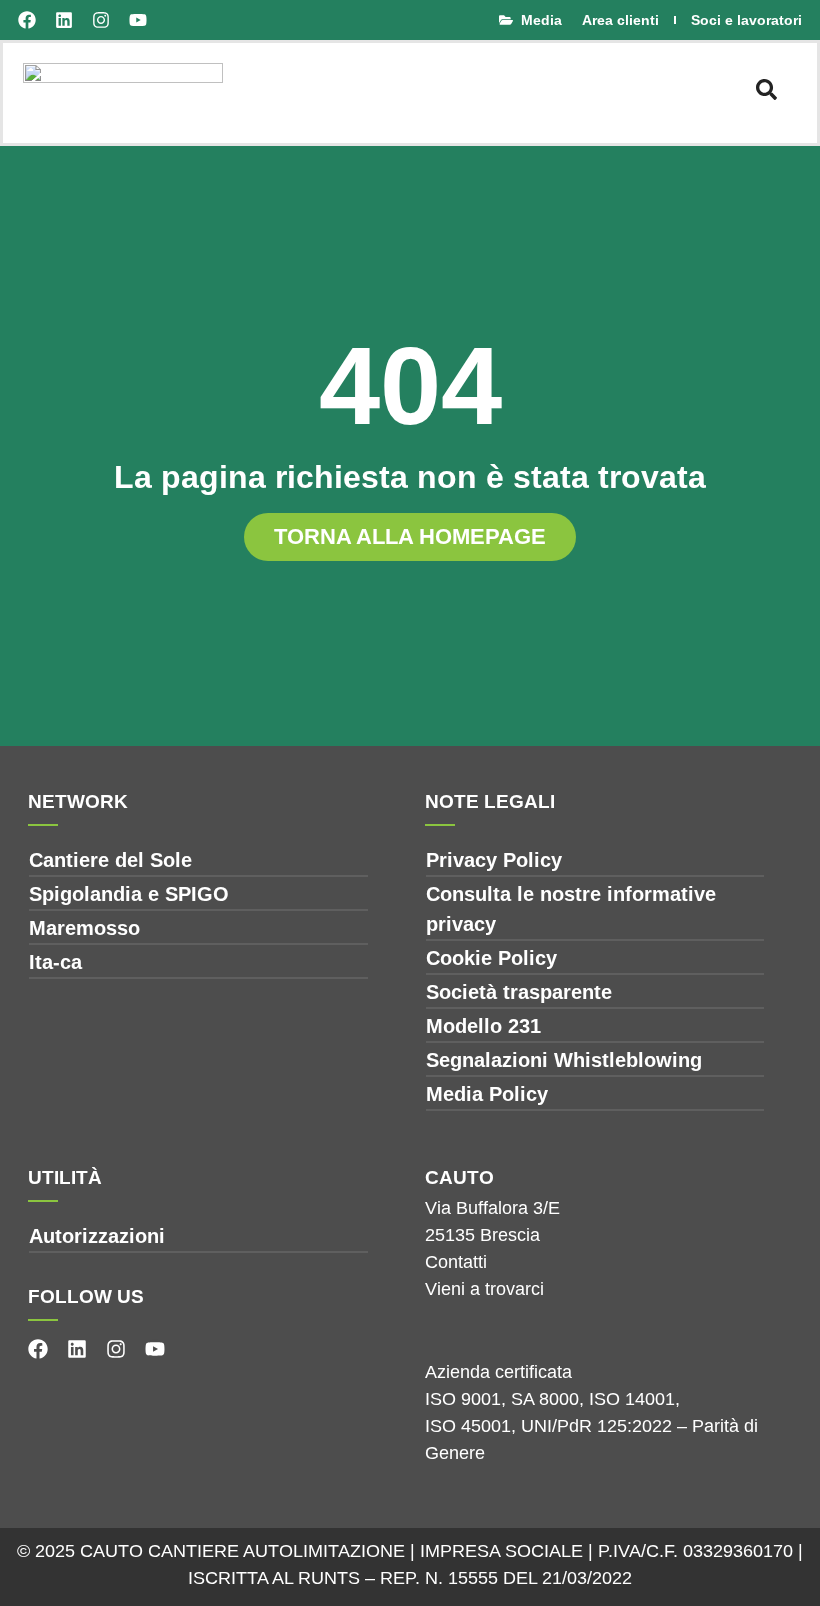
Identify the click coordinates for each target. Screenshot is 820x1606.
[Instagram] (101, 20)
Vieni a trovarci (484, 1289)
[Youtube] (138, 20)
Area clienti (620, 20)
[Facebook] (27, 20)
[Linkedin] (64, 20)
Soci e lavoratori (746, 20)
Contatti (456, 1262)
